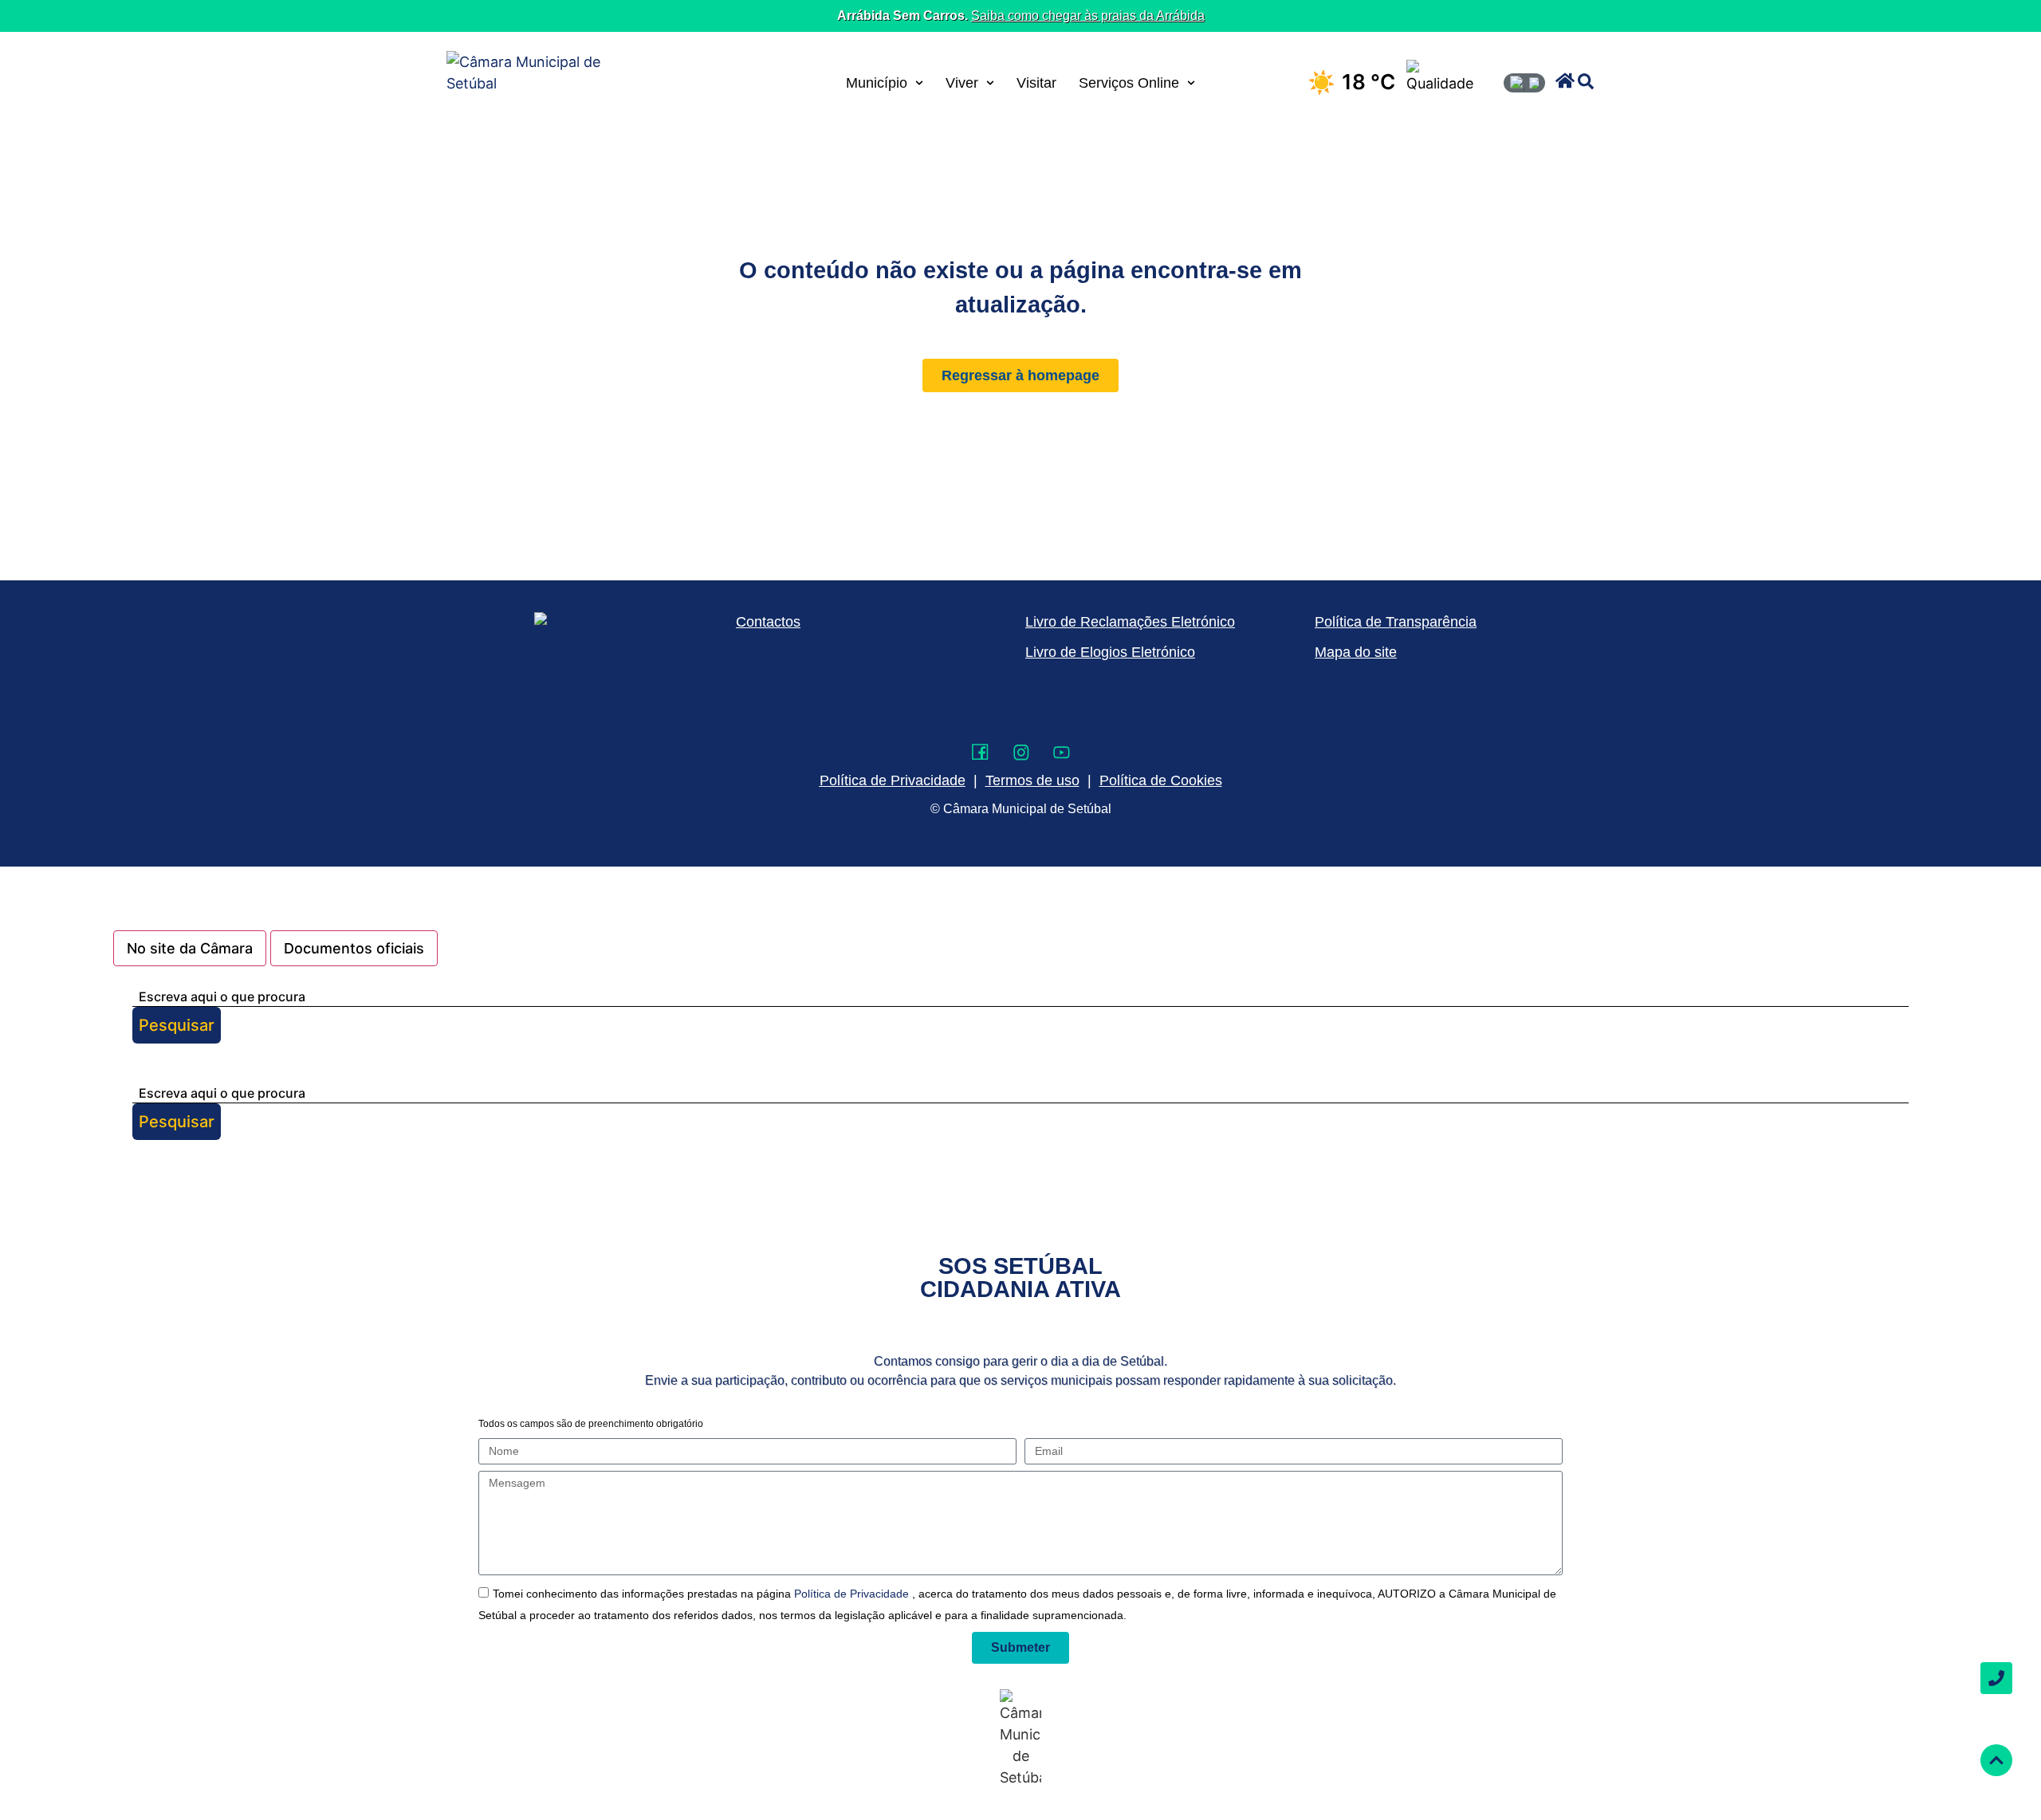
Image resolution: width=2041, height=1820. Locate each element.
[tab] (190, 948)
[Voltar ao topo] (1996, 1760)
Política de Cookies (1161, 780)
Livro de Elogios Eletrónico (1110, 652)
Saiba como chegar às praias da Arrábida (1088, 16)
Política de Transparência (1396, 622)
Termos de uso (1032, 780)
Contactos (768, 622)
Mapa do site (1356, 652)
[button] (1565, 81)
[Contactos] (1996, 1678)
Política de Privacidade (853, 1594)
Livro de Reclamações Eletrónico (1130, 622)
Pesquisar (177, 1025)
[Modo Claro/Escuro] (1524, 83)
